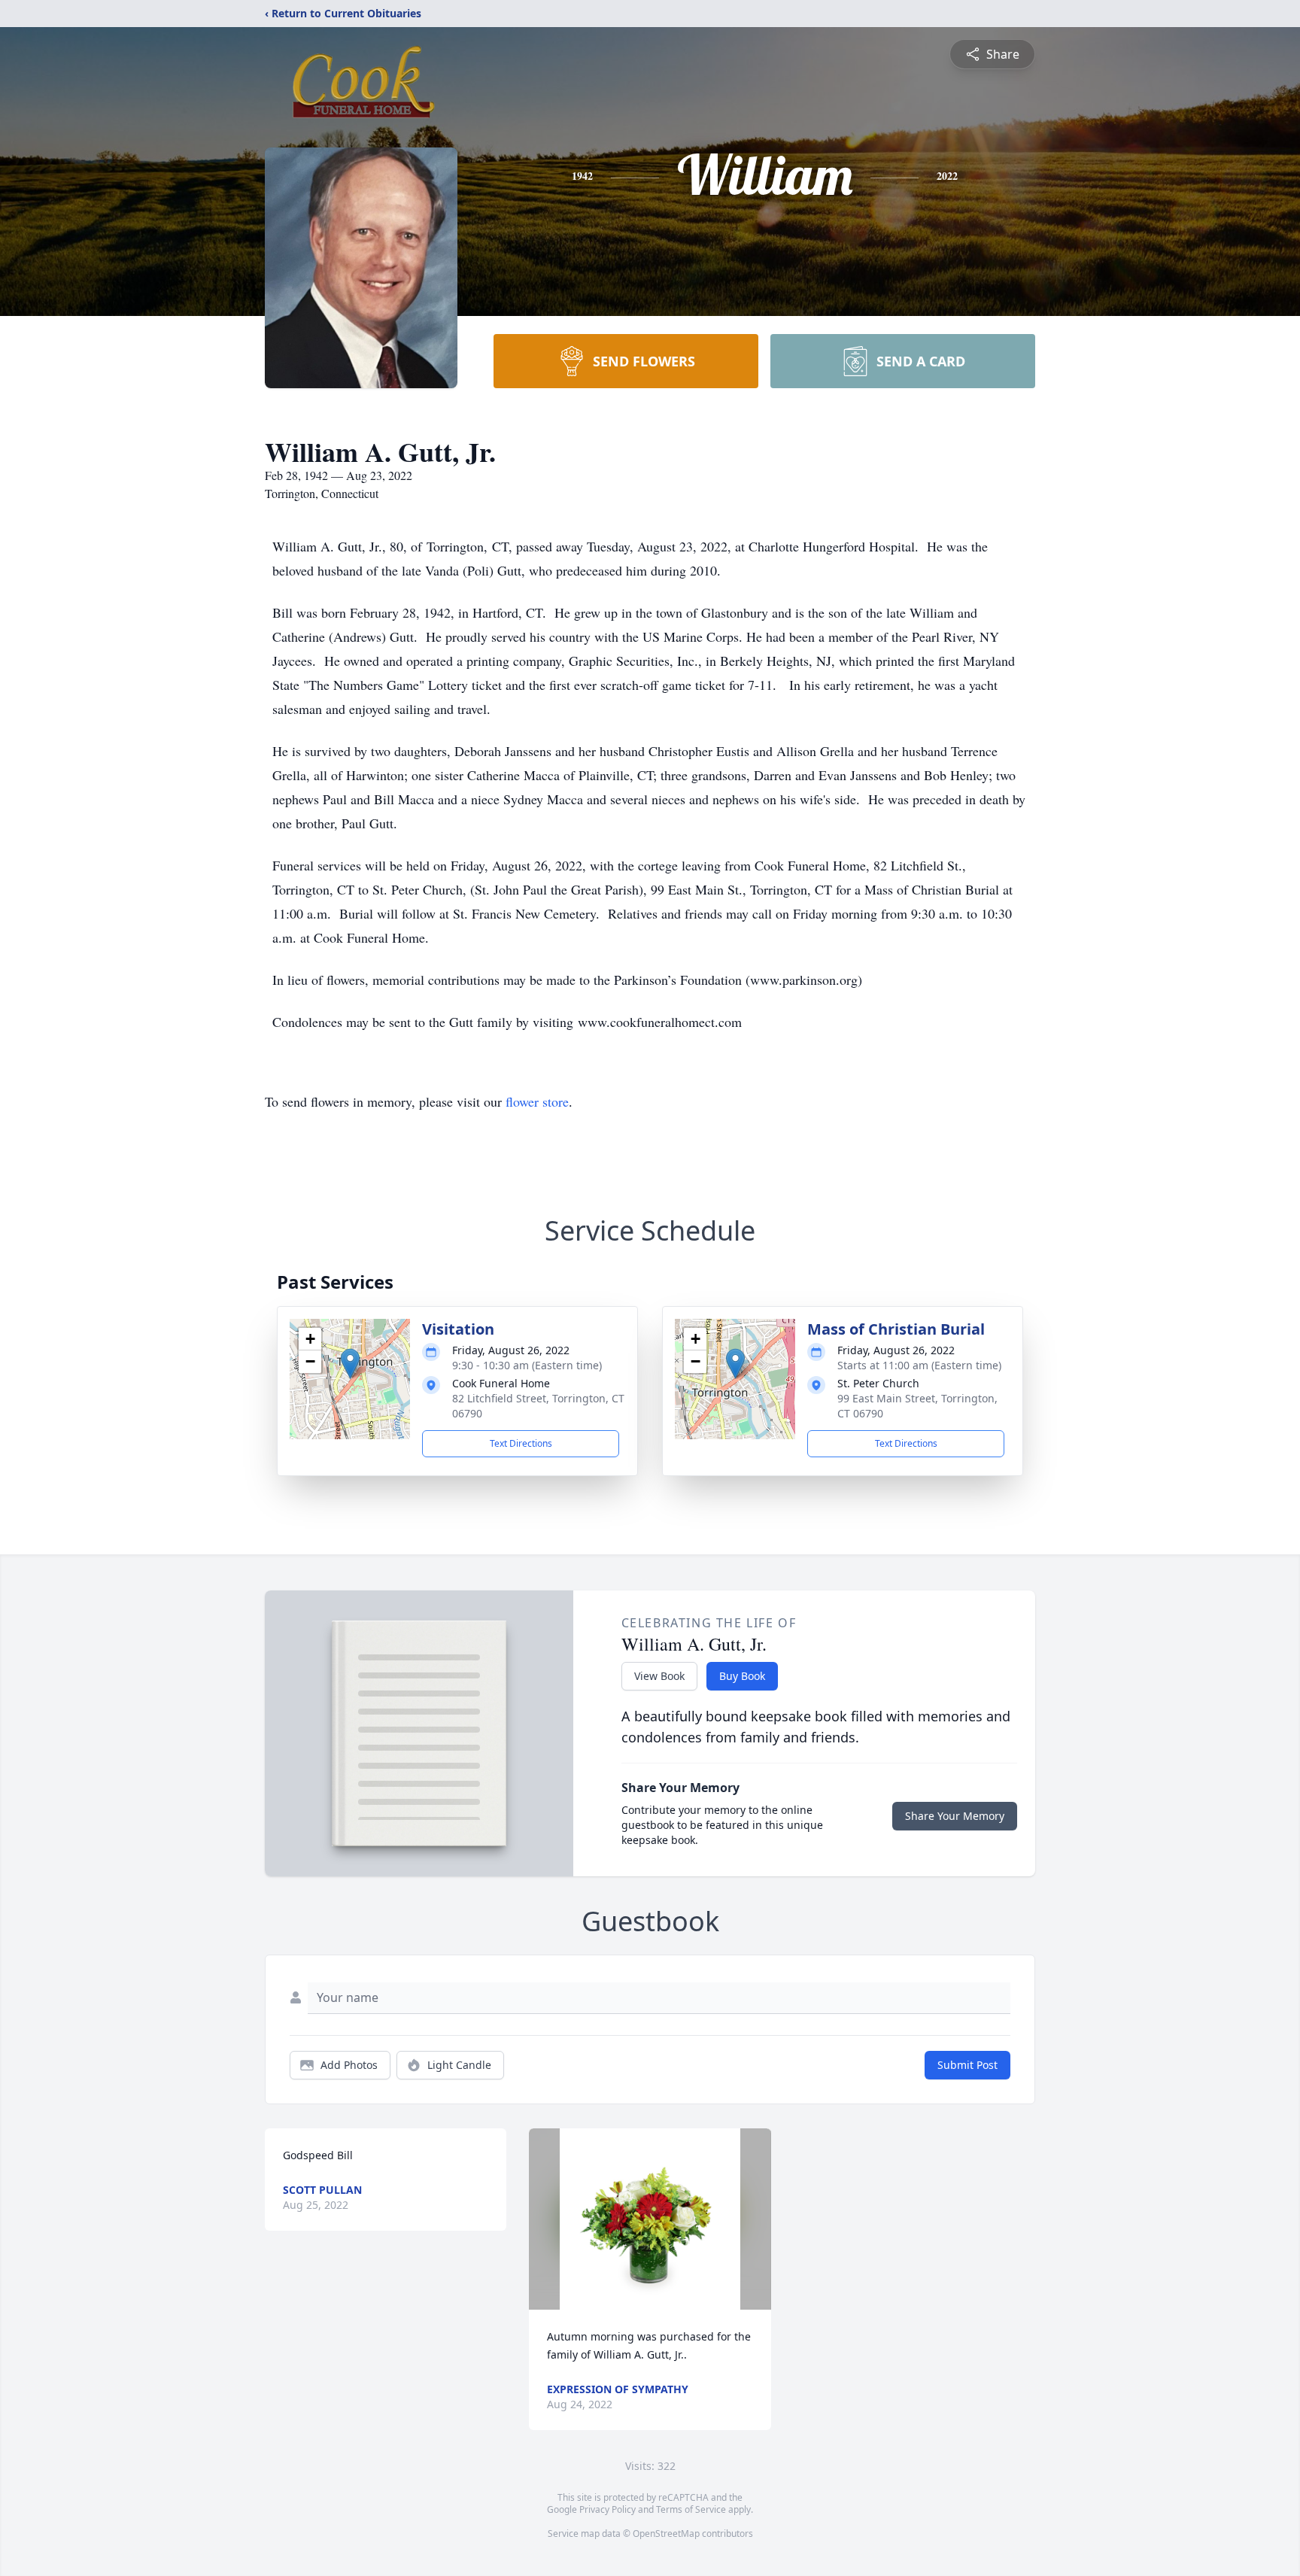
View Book (659, 1676)
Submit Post (967, 2065)
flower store (537, 1101)
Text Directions (521, 1443)
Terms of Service (691, 2509)
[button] (350, 1364)
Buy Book (742, 1676)
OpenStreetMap (666, 2533)
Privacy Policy (607, 2509)
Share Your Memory (955, 1816)
